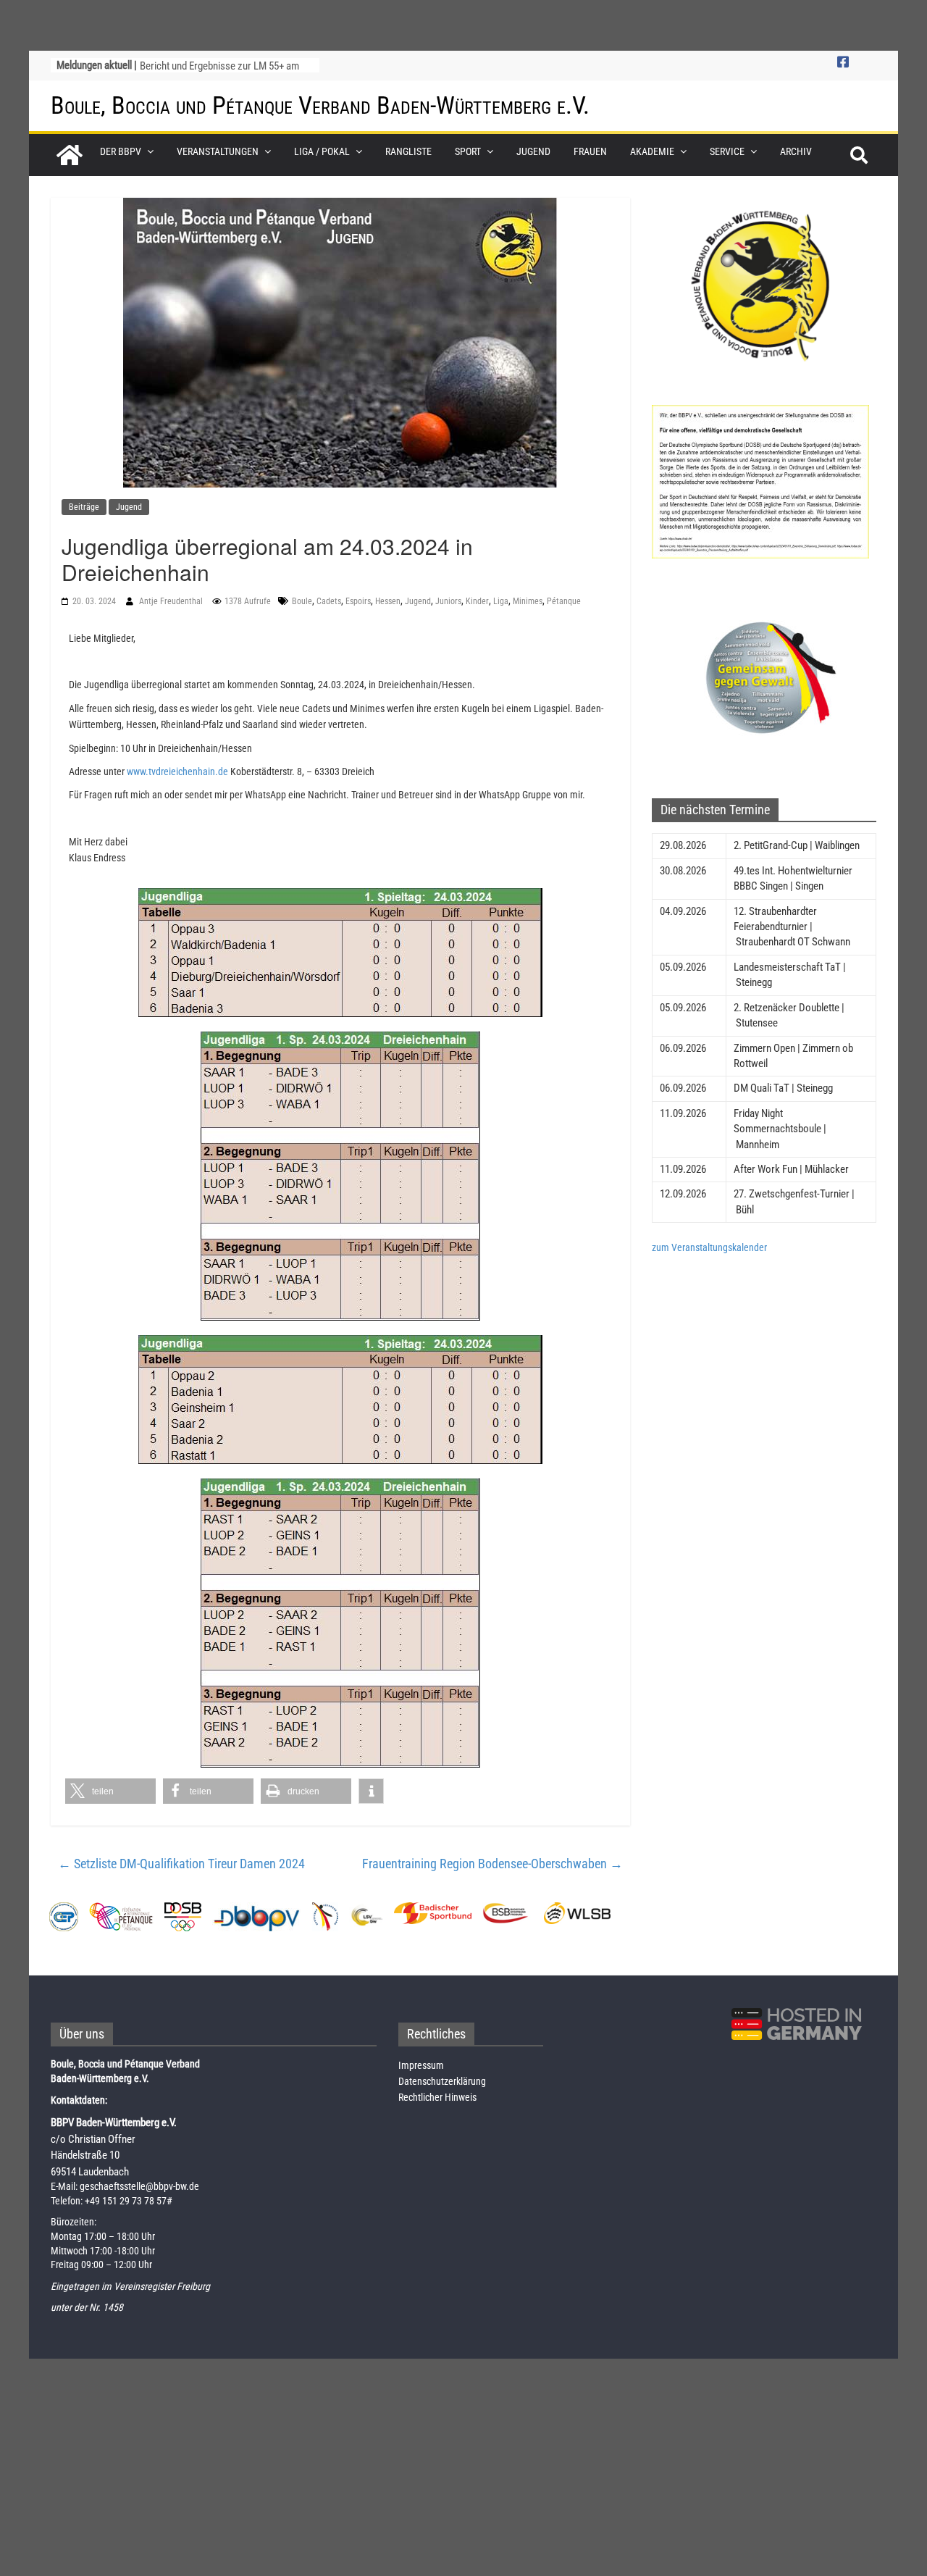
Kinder (477, 601)
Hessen (388, 601)
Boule (302, 601)
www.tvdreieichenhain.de (176, 771)
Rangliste (408, 151)
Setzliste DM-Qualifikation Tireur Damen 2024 (181, 1864)
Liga (501, 601)
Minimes (528, 601)
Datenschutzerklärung (442, 2081)
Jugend (533, 151)
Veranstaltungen (218, 151)
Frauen (590, 151)
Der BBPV (121, 151)
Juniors (448, 601)
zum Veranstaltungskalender (709, 1247)
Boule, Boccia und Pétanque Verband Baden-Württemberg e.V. (320, 105)
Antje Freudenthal (172, 601)
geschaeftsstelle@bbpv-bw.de (139, 2186)
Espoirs (358, 601)
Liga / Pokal (322, 151)
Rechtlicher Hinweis (437, 2097)
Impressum (421, 2065)
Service (727, 151)
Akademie (652, 151)
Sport (468, 151)
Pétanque (564, 601)
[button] (110, 1791)
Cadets (329, 601)
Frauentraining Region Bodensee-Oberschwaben (492, 1864)
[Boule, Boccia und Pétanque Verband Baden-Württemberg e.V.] (70, 155)
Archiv (796, 151)
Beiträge (84, 507)
